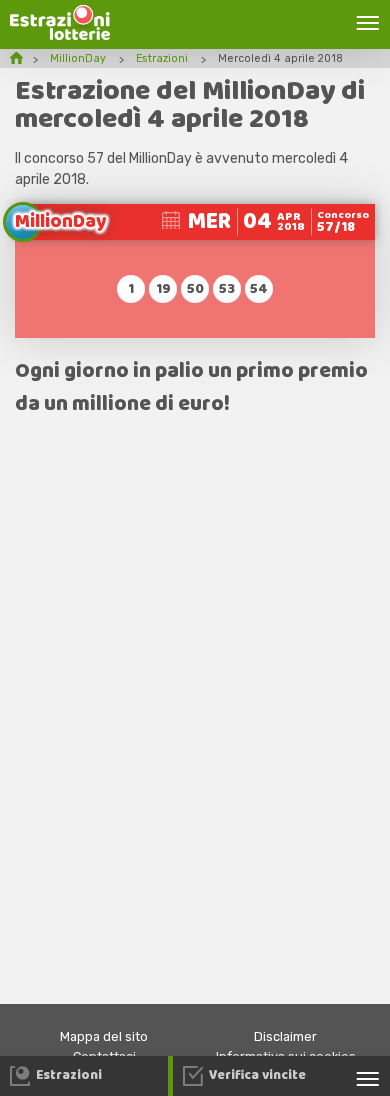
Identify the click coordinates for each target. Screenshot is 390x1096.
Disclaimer (285, 1036)
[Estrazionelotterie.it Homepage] (60, 35)
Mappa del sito (104, 1036)
